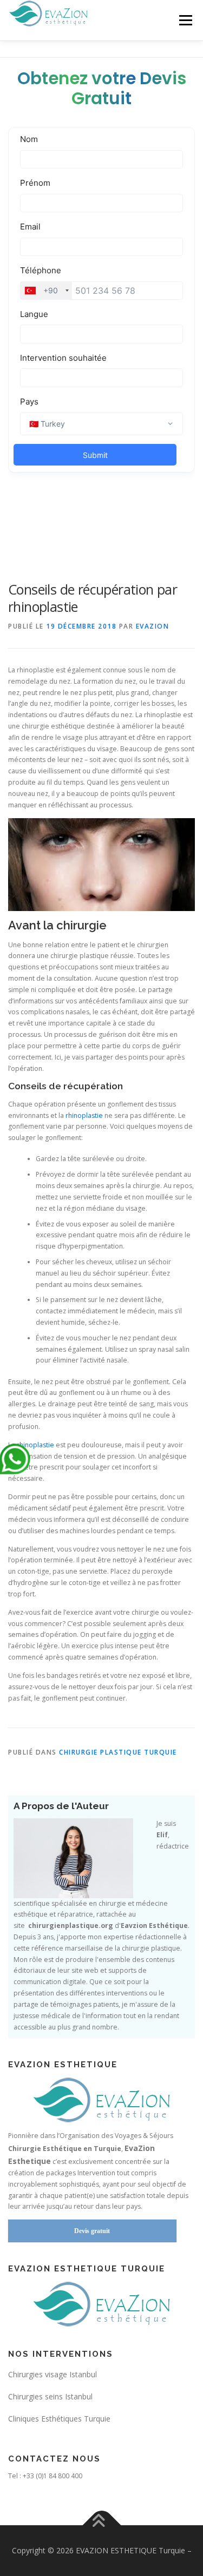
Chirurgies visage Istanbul (53, 2374)
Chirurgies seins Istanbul (50, 2396)
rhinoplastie (84, 1115)
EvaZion (153, 626)
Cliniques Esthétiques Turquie (59, 2419)
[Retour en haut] (101, 2526)
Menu (185, 20)
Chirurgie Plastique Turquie (118, 1752)
